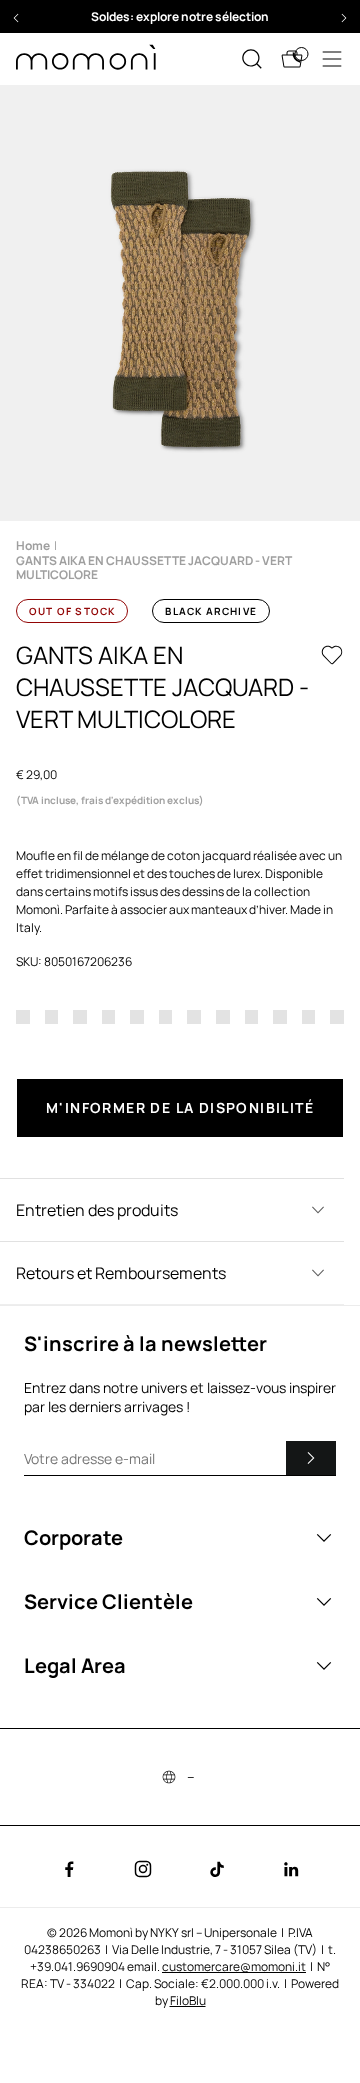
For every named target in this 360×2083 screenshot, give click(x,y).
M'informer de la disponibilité (180, 1107)
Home (33, 545)
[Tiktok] (217, 1869)
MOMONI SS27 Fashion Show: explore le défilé (190, 16)
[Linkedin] (291, 1869)
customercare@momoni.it (234, 1966)
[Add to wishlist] (332, 655)
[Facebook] (69, 1869)
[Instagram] (143, 1869)
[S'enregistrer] (311, 1458)
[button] (16, 18)
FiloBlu (188, 2000)
